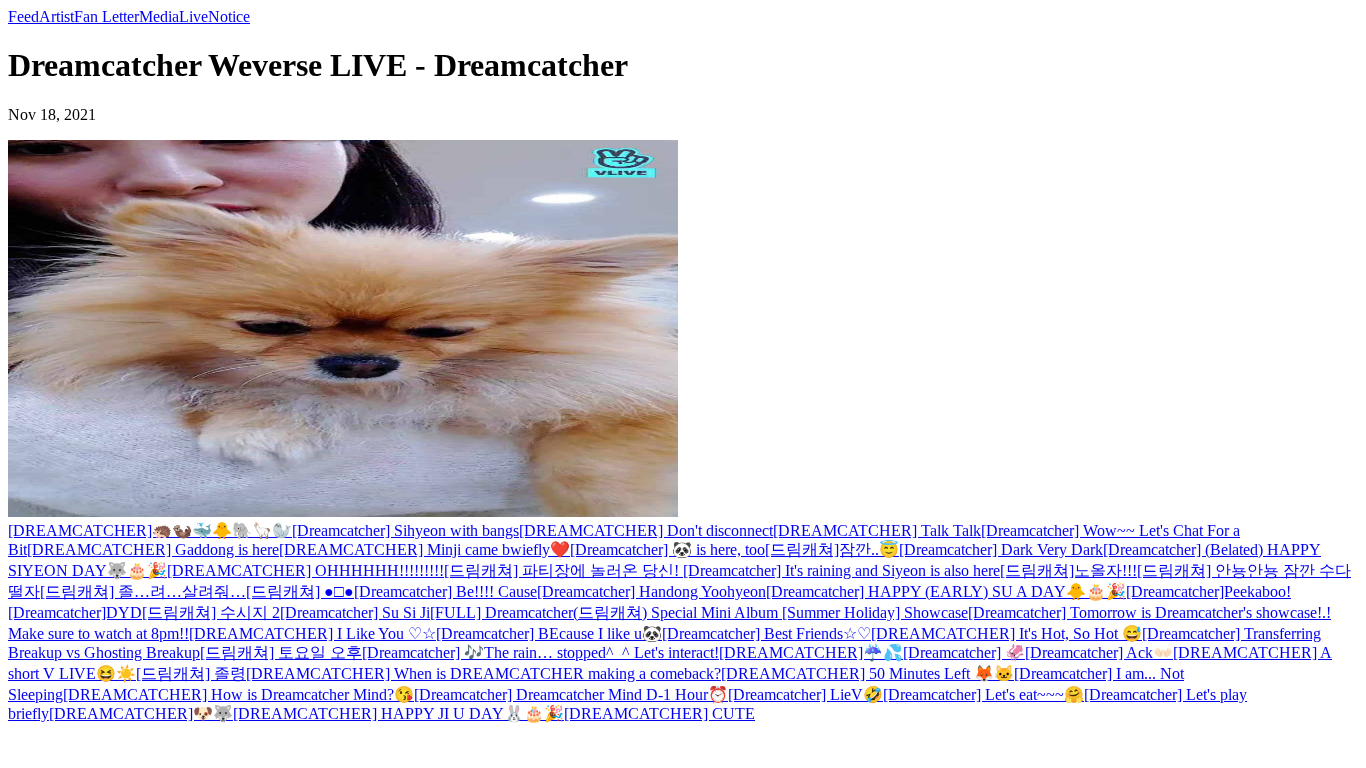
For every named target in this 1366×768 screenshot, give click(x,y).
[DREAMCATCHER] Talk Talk (877, 530)
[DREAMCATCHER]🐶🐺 (141, 713)
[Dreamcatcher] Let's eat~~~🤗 (983, 694)
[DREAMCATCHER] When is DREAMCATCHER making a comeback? (483, 673)
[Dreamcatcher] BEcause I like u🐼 (549, 633)
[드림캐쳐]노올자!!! (1068, 570)
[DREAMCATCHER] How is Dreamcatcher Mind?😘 (238, 694)
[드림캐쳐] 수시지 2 (211, 612)
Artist (56, 16)
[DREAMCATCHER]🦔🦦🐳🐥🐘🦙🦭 (150, 530)
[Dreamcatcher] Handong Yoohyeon (651, 591)
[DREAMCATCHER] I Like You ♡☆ (312, 633)
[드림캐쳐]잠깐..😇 (832, 549)
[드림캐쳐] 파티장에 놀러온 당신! (563, 570)
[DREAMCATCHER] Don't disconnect (646, 530)
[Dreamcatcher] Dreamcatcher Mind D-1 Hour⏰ (571, 694)
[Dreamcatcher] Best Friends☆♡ (766, 633)
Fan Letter (106, 16)
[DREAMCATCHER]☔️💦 (811, 652)
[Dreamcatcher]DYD (75, 612)
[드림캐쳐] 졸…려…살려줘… (143, 591)
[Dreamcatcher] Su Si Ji (355, 612)
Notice (229, 16)
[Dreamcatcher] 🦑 (964, 652)
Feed (23, 16)
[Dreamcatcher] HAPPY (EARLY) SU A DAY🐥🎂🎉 (946, 591)
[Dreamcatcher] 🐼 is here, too (667, 549)
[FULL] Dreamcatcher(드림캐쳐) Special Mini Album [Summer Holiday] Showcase (699, 612)
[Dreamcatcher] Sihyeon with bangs (405, 530)
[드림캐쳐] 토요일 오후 (281, 652)
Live (193, 16)
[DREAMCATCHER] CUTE (659, 713)
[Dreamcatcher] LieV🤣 (805, 694)
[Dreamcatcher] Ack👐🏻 (1099, 652)
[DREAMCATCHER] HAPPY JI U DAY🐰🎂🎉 (398, 713)
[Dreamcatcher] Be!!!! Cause (445, 591)
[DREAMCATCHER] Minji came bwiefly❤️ (424, 549)
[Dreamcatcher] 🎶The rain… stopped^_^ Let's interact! (540, 652)
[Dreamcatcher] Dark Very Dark (1001, 549)
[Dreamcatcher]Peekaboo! (1208, 591)
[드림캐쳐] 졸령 (191, 673)
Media (159, 16)
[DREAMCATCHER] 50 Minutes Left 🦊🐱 (867, 673)
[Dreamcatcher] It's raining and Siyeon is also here (841, 570)
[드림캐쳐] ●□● (300, 591)
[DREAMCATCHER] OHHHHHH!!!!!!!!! (305, 570)
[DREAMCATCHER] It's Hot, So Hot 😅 (1006, 633)
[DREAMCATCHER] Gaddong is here (153, 549)
